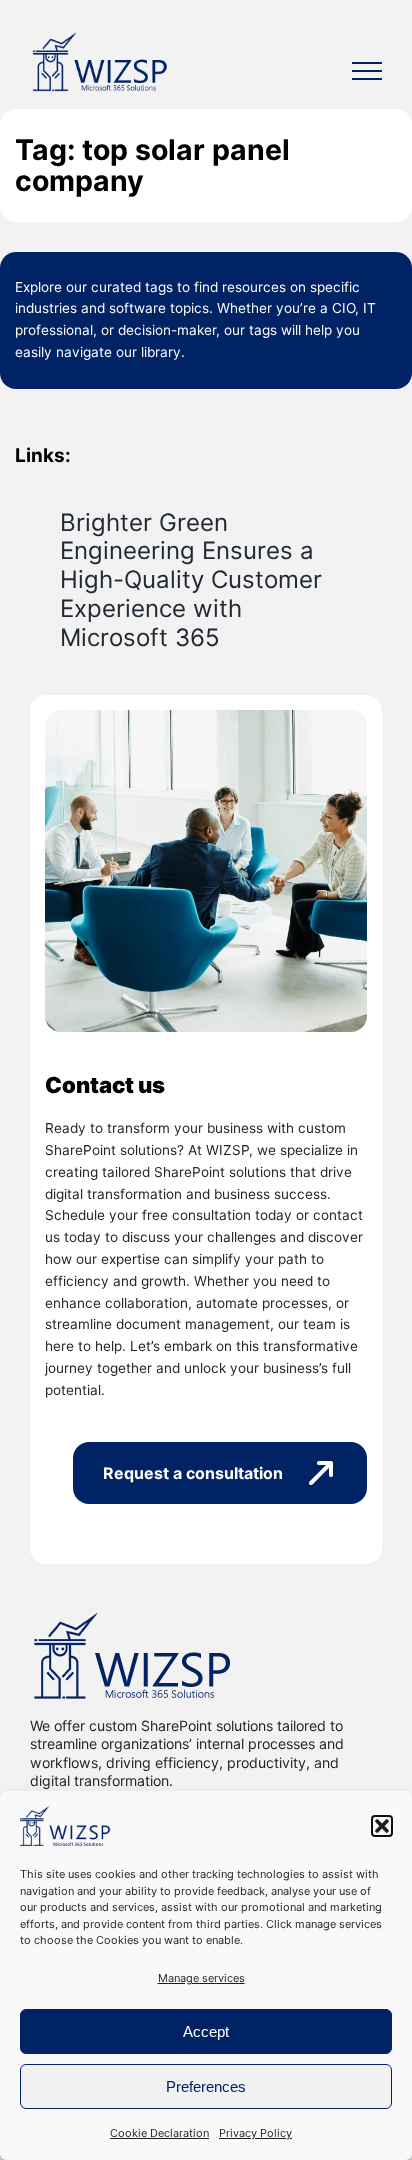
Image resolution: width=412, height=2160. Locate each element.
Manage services (201, 1978)
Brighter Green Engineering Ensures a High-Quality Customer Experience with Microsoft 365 (191, 580)
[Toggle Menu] (367, 71)
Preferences (206, 2086)
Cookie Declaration (159, 2133)
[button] (382, 1826)
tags (159, 287)
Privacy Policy (255, 2133)
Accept (206, 2031)
